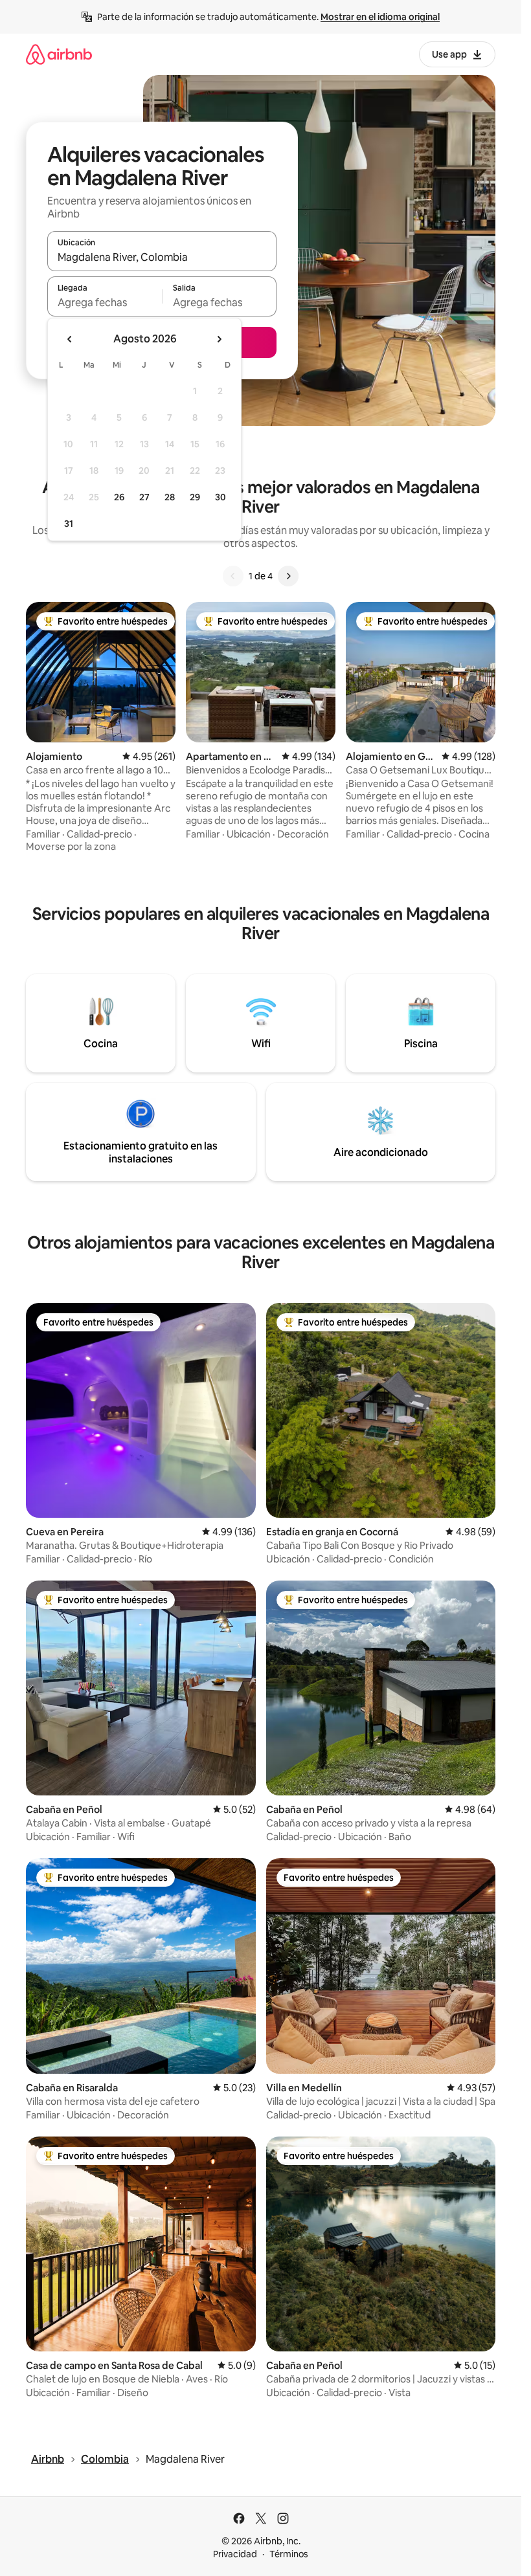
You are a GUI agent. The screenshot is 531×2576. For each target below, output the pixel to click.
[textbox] (105, 302)
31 (69, 524)
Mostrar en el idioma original (380, 17)
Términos (289, 2554)
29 (195, 497)
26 (119, 497)
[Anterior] (233, 576)
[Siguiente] (288, 576)
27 (144, 497)
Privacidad (235, 2554)
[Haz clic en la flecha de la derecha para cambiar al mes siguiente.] (219, 339)
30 (220, 497)
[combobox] (162, 257)
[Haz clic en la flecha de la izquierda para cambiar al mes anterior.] (70, 339)
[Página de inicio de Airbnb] (59, 54)
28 (170, 497)
